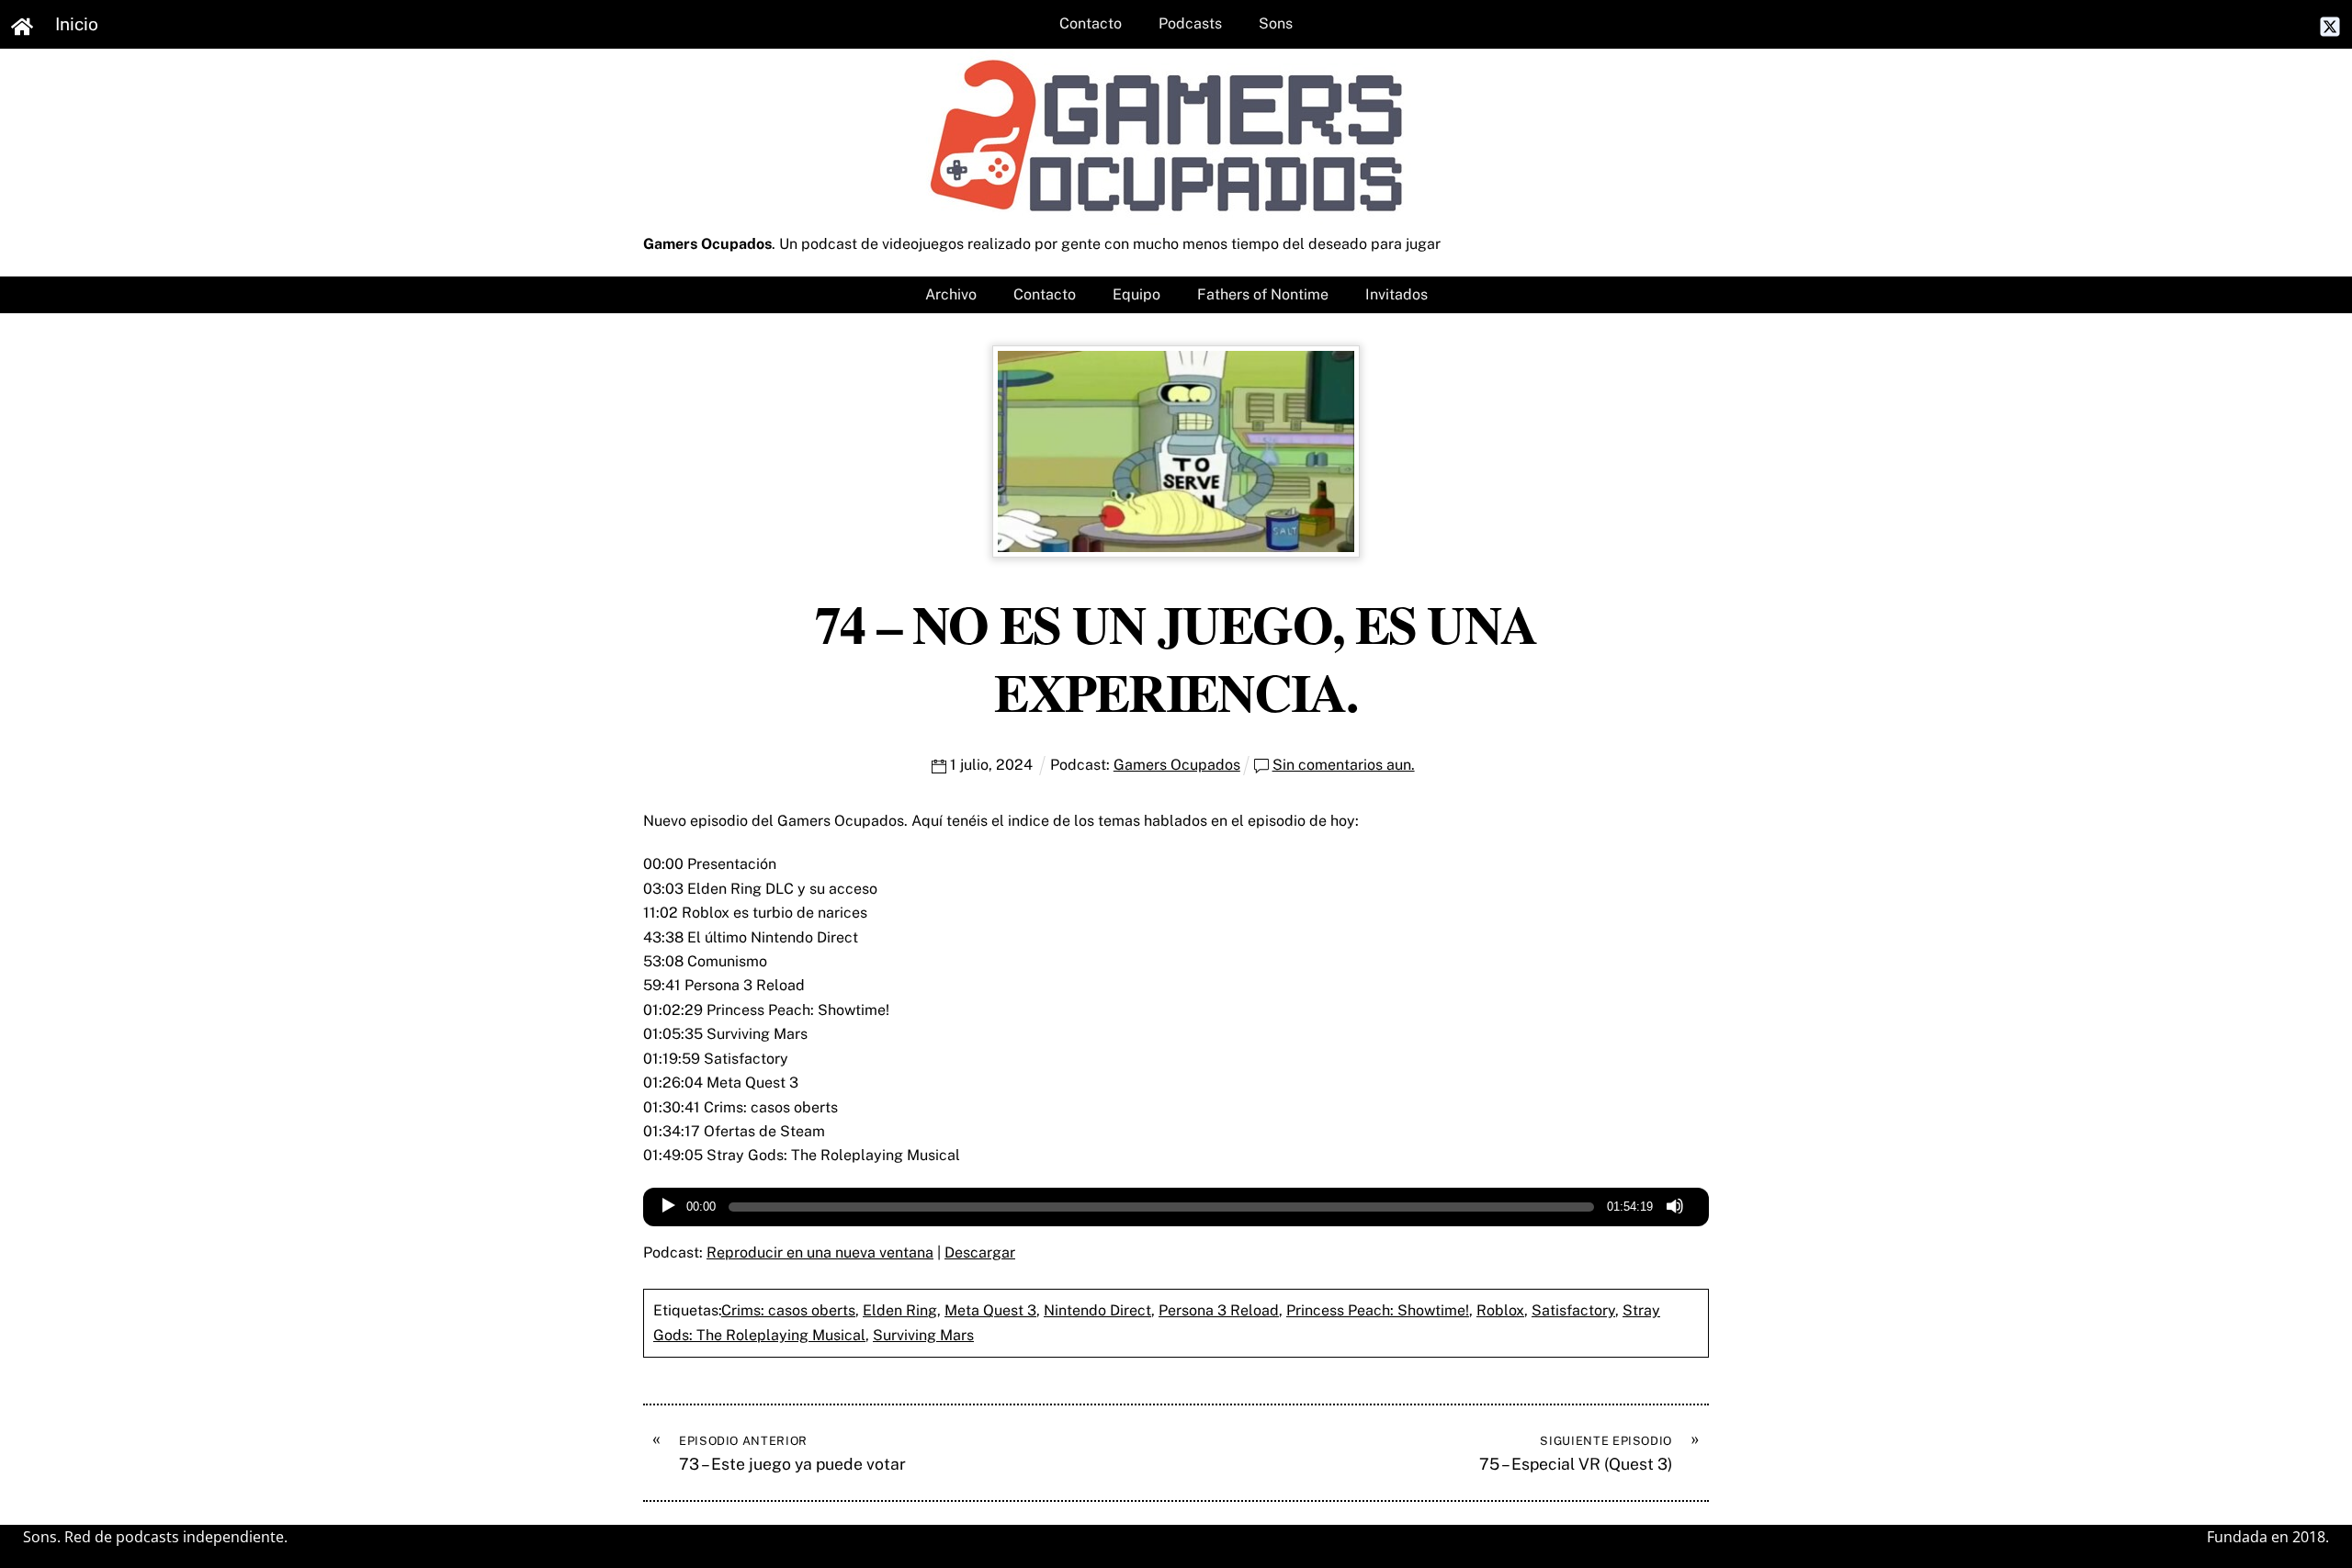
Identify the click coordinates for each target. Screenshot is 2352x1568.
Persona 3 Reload (1219, 1310)
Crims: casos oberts (788, 1310)
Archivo (951, 294)
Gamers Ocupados (1177, 765)
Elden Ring (900, 1310)
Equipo (1136, 294)
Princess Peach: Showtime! (1378, 1310)
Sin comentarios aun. (1344, 765)
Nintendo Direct (1097, 1310)
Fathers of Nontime (1263, 294)
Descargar (980, 1252)
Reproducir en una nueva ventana (820, 1252)
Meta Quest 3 (990, 1310)
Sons (1276, 23)
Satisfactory (1573, 1310)
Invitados (1396, 294)
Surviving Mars (923, 1335)
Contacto (1091, 23)
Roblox (1500, 1310)
